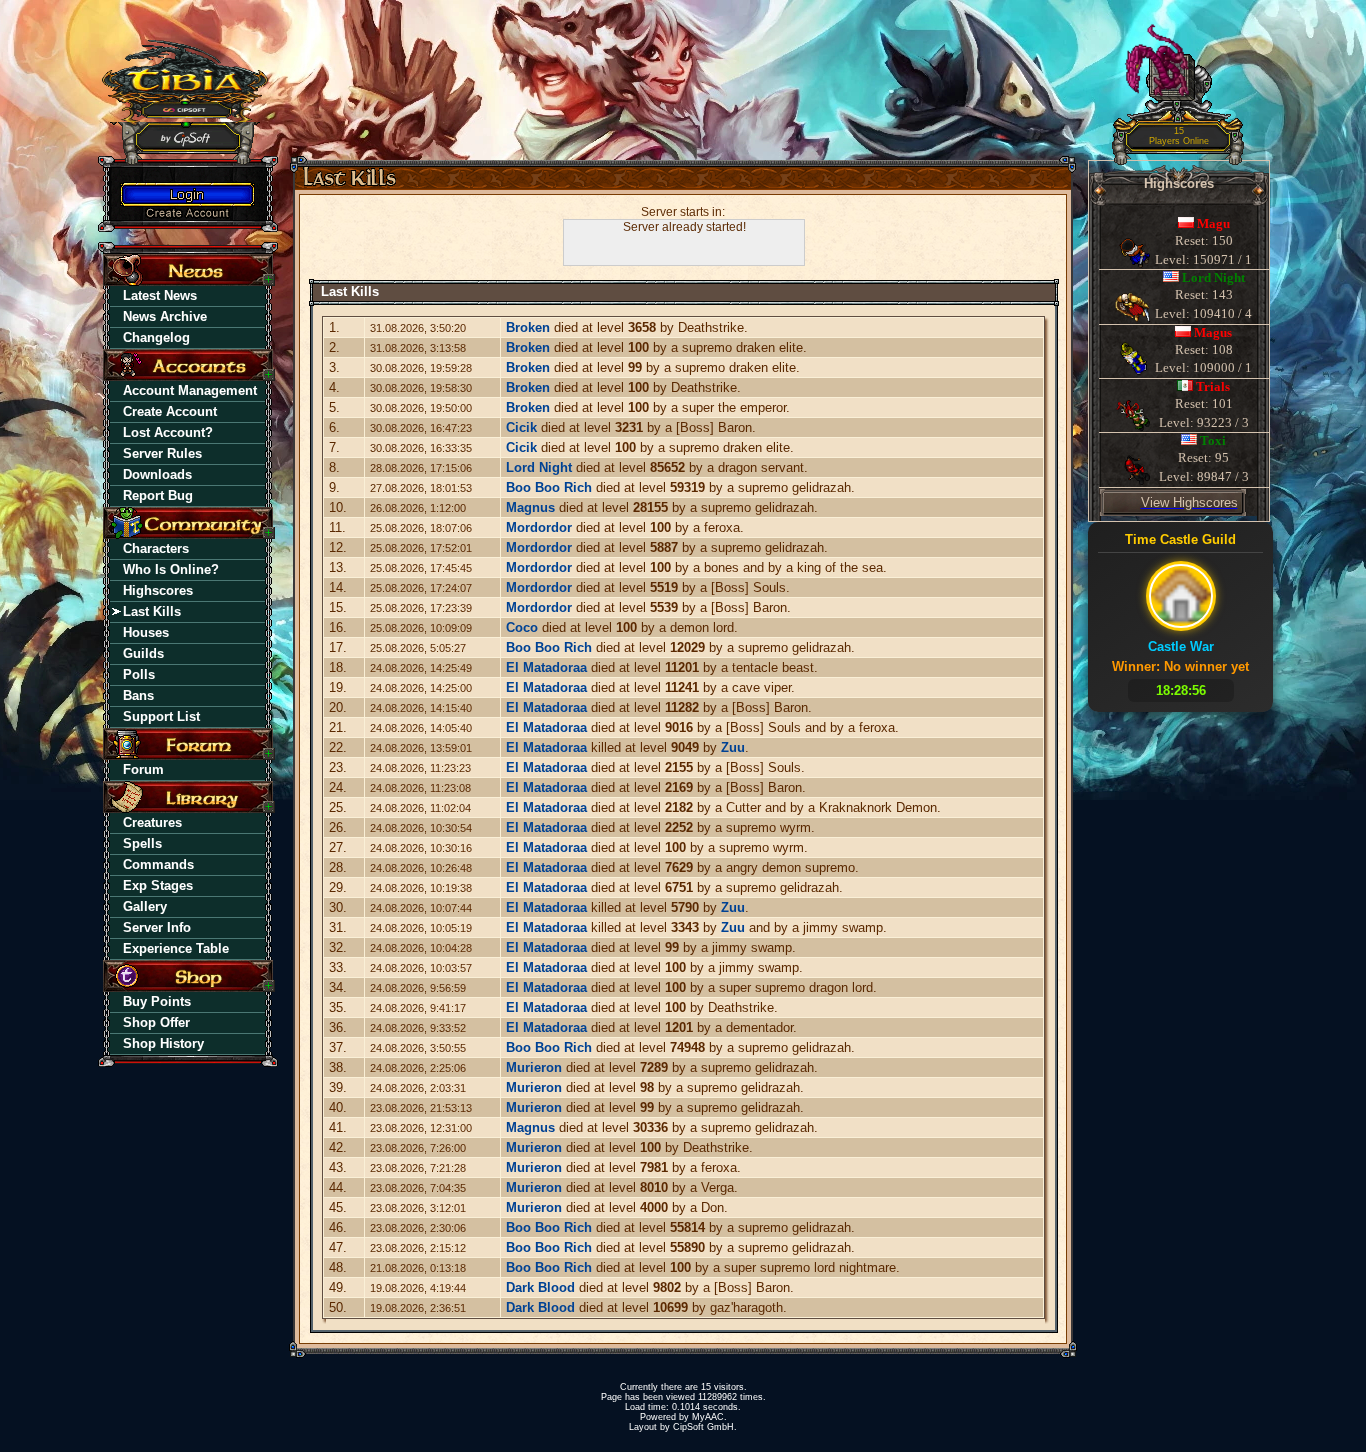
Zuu (733, 747)
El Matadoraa (546, 667)
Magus (1213, 332)
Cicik (521, 427)
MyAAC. (709, 1417)
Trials (1213, 386)
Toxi (1213, 440)
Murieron (534, 1067)
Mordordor (539, 527)
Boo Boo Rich (549, 487)
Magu (1213, 223)
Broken (528, 327)
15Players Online (1179, 136)
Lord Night (539, 467)
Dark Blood (540, 1287)
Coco (522, 627)
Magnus (530, 507)
